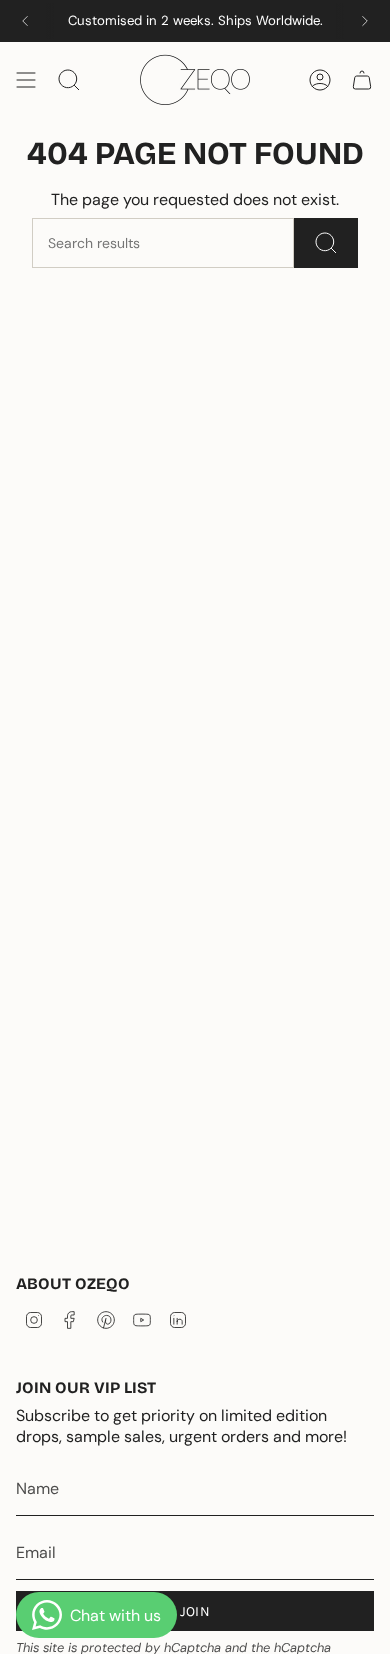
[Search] (326, 243)
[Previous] (25, 21)
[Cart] (362, 80)
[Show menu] (26, 80)
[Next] (365, 21)
